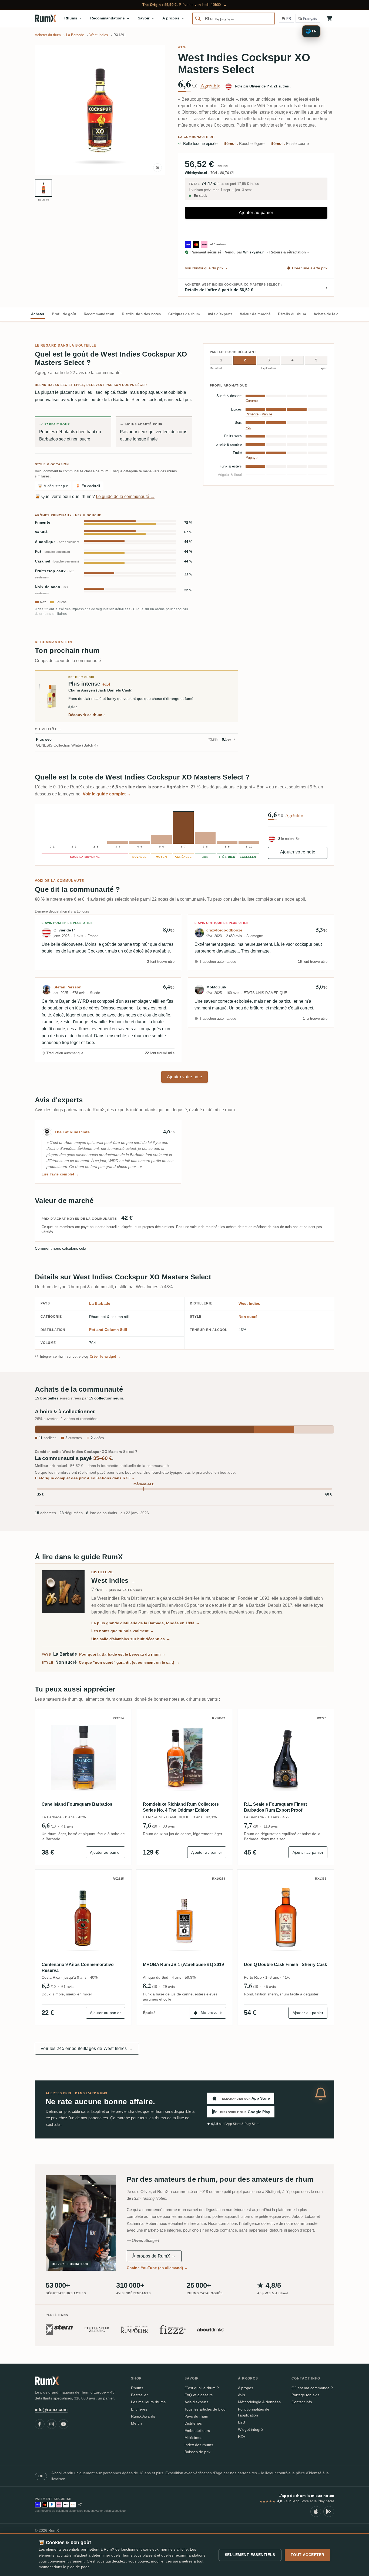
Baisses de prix (197, 2452)
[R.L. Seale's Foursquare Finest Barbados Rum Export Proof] (286, 1758)
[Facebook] (40, 2424)
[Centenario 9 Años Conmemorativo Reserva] (83, 1918)
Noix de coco (52, 590)
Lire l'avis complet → (60, 1174)
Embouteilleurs (197, 2431)
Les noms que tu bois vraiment (123, 1631)
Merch (136, 2423)
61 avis (67, 1987)
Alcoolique (57, 542)
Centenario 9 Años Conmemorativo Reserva (78, 1967)
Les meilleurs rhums (148, 2402)
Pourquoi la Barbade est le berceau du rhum (123, 1654)
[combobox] (234, 18)
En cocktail (88, 486)
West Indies (249, 1303)
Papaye (251, 458)
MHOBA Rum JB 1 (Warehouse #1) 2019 (183, 1965)
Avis (241, 2395)
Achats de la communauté (336, 314)
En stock (200, 196)
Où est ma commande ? (312, 2388)
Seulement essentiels (250, 2555)
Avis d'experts (220, 314)
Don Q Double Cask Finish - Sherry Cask (286, 1965)
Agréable (210, 86)
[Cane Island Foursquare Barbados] (83, 1758)
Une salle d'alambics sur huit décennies (131, 1639)
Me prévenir (212, 2012)
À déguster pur (53, 486)
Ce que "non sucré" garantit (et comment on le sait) (129, 1662)
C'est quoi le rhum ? (202, 2388)
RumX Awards (143, 2416)
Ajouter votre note (298, 852)
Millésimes (193, 2438)
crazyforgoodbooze (224, 930)
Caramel (57, 561)
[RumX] (46, 18)
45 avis (270, 1987)
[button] (100, 110)
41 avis (67, 1826)
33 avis (169, 1826)
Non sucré (248, 1317)
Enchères (139, 2409)
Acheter (38, 314)
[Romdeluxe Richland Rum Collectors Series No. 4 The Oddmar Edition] (185, 1758)
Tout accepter (308, 2555)
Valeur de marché (255, 314)
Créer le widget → (105, 1356)
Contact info (302, 2402)
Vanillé (41, 532)
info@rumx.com (51, 2410)
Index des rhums (199, 2445)
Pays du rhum (196, 2416)
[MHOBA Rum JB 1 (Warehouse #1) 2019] (185, 1918)
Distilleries (193, 2423)
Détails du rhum (292, 314)
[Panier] (329, 18)
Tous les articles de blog (205, 2409)
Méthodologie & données (259, 2402)
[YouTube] (63, 2424)
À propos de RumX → (154, 2256)
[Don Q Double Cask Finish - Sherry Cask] (286, 1918)
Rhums (137, 2388)
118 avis (271, 1826)
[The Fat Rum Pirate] (47, 1132)
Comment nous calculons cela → (63, 1248)
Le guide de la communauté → (125, 496)
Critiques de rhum (184, 314)
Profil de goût (64, 314)
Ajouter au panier (256, 213)
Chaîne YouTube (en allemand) (157, 2268)
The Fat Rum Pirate (72, 1132)
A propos (246, 2388)
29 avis (169, 1987)
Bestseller (139, 2395)
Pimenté (43, 522)
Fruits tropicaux (54, 574)
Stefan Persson (68, 987)
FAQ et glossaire (199, 2395)
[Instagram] (52, 2424)
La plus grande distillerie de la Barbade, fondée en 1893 (145, 1623)
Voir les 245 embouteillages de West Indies (87, 2048)
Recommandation (99, 314)
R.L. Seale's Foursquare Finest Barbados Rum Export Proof (275, 1807)
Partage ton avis (305, 2395)
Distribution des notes (141, 314)
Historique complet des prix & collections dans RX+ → (85, 1478)
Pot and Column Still (108, 1330)
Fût (52, 552)
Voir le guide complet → (107, 794)
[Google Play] (329, 2511)
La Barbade (100, 1303)
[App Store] (316, 2511)
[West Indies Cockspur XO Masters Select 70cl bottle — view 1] (43, 188)
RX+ (242, 2436)
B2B (241, 2422)
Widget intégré (250, 2429)
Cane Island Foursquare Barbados (77, 1804)
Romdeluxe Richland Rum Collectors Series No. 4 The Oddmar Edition (181, 1807)
